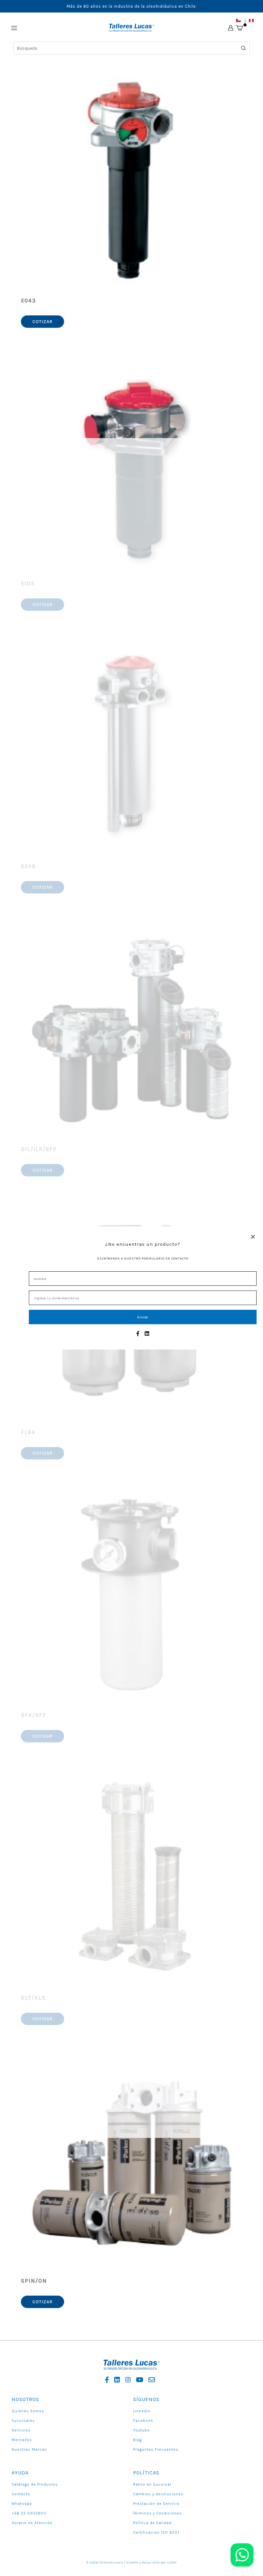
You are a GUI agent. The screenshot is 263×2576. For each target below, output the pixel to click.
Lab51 (172, 2563)
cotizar (42, 322)
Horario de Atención (32, 2523)
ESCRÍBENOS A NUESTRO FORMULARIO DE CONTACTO (143, 1259)
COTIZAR (42, 1170)
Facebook (143, 2421)
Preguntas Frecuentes (156, 2449)
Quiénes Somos (28, 2411)
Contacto (21, 2494)
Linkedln (142, 2411)
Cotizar (42, 887)
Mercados (22, 2440)
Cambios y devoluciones (158, 2494)
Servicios (21, 2430)
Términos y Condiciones (157, 2513)
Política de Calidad (152, 2523)
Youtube (141, 2430)
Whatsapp (22, 2504)
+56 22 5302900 (29, 2513)
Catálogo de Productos (35, 2484)
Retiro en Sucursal (152, 2484)
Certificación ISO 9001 (156, 2532)
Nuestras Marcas (29, 2449)
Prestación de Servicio (156, 2504)
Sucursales (23, 2421)
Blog (137, 2440)
